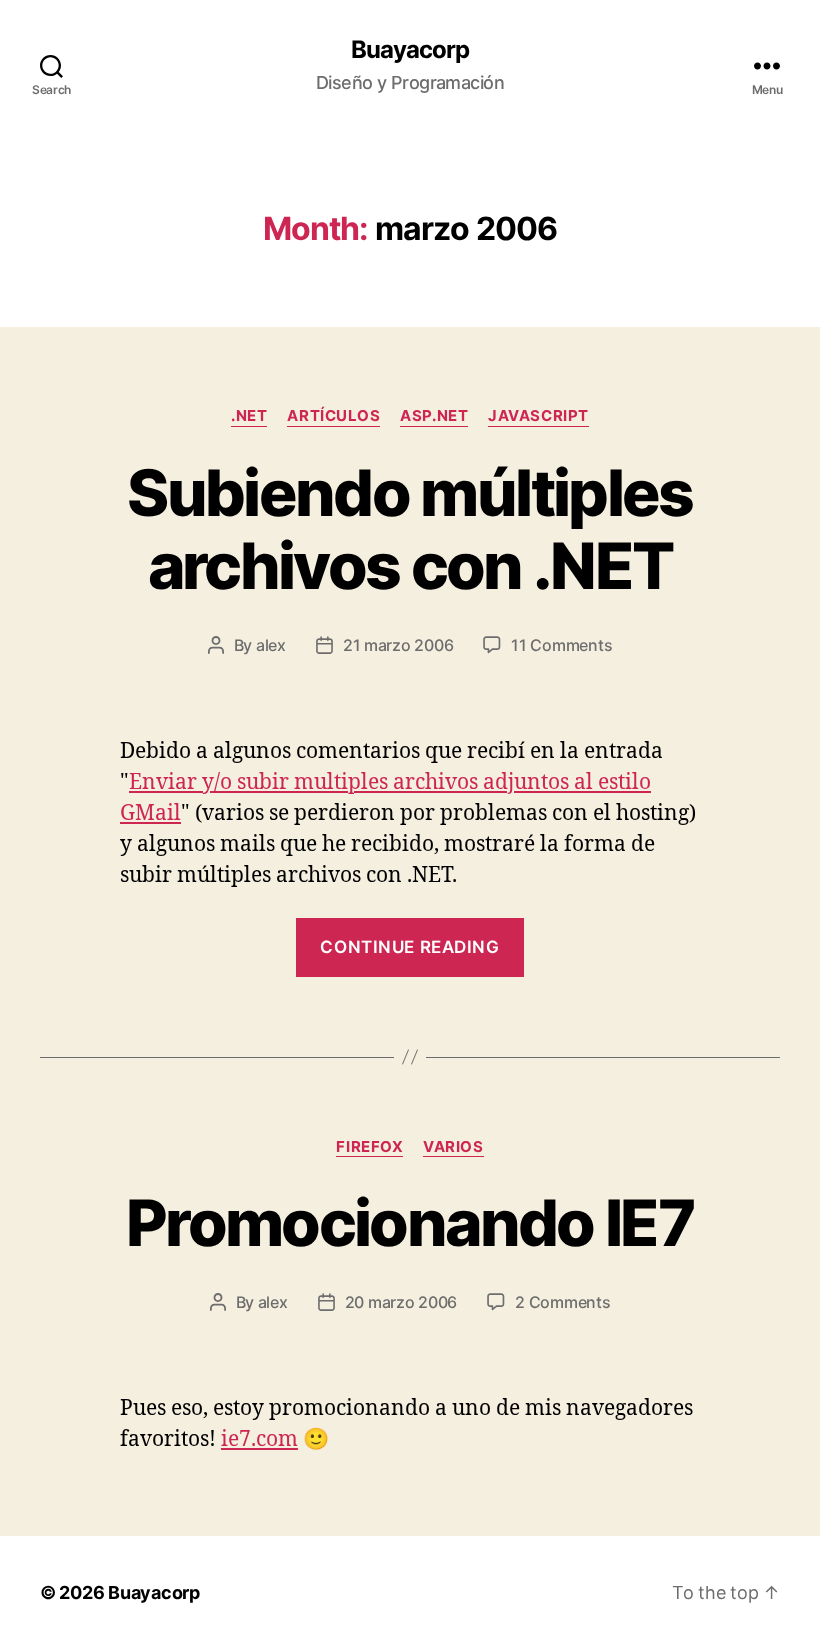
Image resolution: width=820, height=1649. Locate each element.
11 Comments (561, 645)
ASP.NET (434, 416)
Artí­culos (333, 416)
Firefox (369, 1147)
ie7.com (259, 1439)
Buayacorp (410, 50)
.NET (249, 416)
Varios (453, 1147)
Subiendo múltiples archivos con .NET (409, 529)
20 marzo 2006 (401, 1302)
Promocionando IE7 (410, 1222)
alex (271, 645)
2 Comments (562, 1302)
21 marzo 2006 (398, 645)
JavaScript (538, 416)
